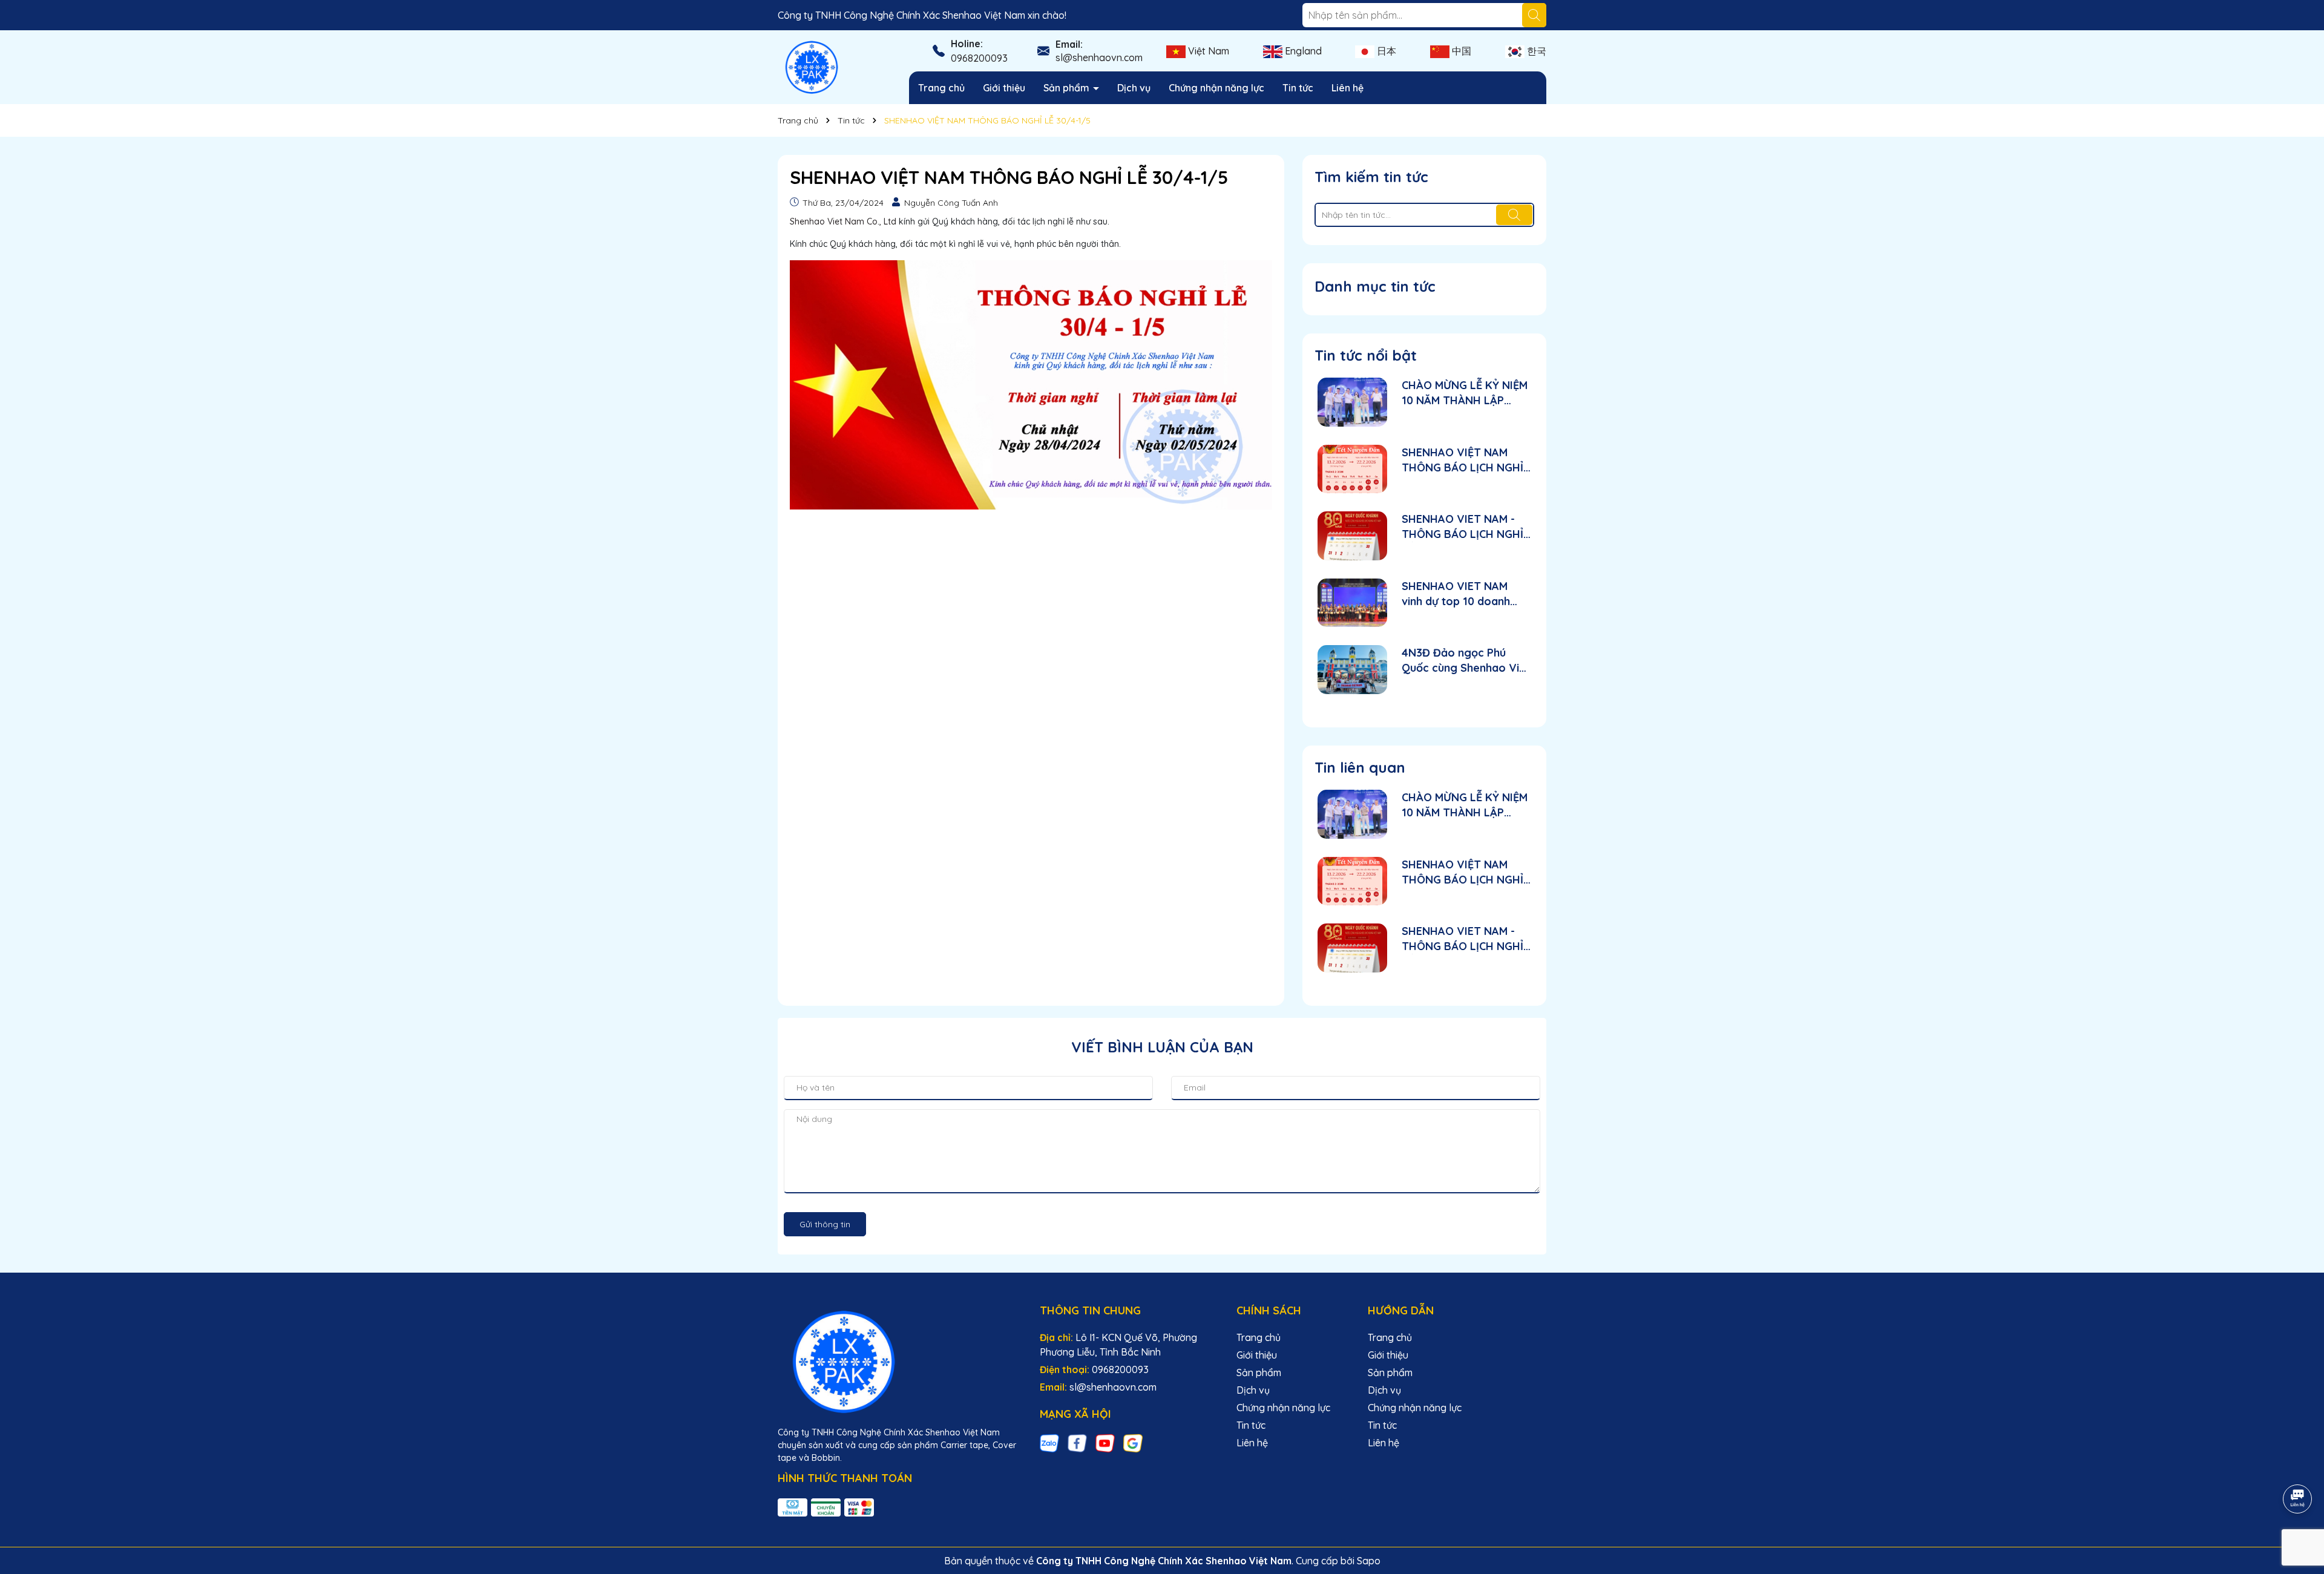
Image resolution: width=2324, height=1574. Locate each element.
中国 (1460, 51)
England (1302, 51)
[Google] (1133, 1443)
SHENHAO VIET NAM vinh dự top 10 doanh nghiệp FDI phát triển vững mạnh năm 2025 (1457, 594)
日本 (1385, 51)
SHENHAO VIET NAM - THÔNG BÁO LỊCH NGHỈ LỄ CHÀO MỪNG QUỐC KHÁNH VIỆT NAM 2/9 (1462, 527)
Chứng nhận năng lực (1216, 88)
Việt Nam (1207, 51)
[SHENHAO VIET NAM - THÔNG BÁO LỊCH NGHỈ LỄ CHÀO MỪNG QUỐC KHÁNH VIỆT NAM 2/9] (1352, 536)
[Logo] (812, 67)
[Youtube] (1105, 1443)
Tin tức (1298, 88)
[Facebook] (1077, 1443)
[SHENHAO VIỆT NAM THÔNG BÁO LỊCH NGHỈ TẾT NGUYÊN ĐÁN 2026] (1352, 469)
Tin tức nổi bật (1366, 355)
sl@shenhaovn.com (1099, 57)
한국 (1535, 51)
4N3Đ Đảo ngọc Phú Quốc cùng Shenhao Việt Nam (1466, 661)
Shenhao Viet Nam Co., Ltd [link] (843, 221)
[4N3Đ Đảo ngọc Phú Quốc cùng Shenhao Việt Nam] (1352, 670)
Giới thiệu (1004, 88)
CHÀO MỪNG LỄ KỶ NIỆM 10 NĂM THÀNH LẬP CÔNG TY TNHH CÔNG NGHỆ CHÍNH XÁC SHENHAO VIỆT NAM (1465, 393)
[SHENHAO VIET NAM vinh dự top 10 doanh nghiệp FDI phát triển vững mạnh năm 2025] (1352, 603)
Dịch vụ (1134, 88)
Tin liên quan (1360, 767)
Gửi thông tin (825, 1224)
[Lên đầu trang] (2298, 1465)
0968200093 (979, 58)
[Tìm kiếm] (1534, 15)
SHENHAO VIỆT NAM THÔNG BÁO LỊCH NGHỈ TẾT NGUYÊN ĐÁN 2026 (1462, 460)
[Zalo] (1049, 1443)
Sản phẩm (1068, 88)
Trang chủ (941, 88)
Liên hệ (1347, 88)
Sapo (1369, 1561)
